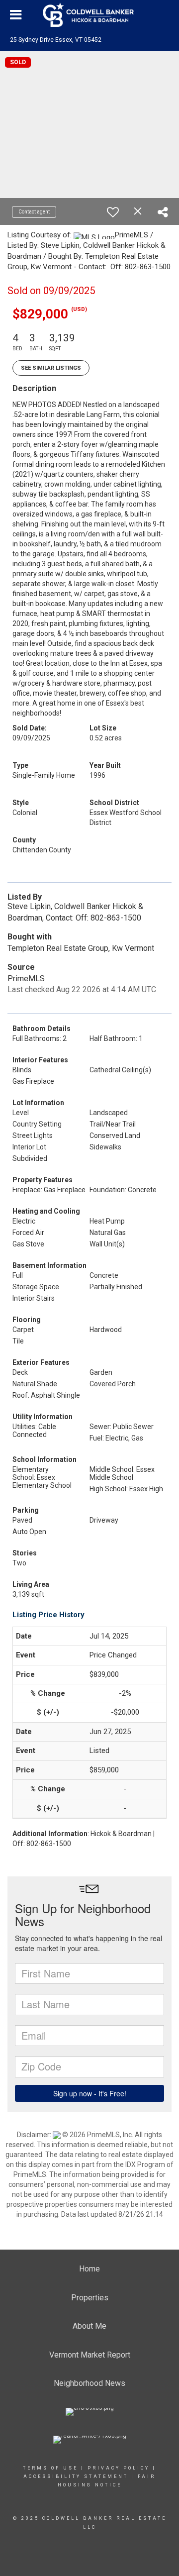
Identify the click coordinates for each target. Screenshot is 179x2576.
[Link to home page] (89, 15)
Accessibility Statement (76, 2476)
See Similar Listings (51, 368)
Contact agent (34, 212)
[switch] (113, 212)
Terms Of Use (50, 2468)
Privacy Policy (119, 2468)
